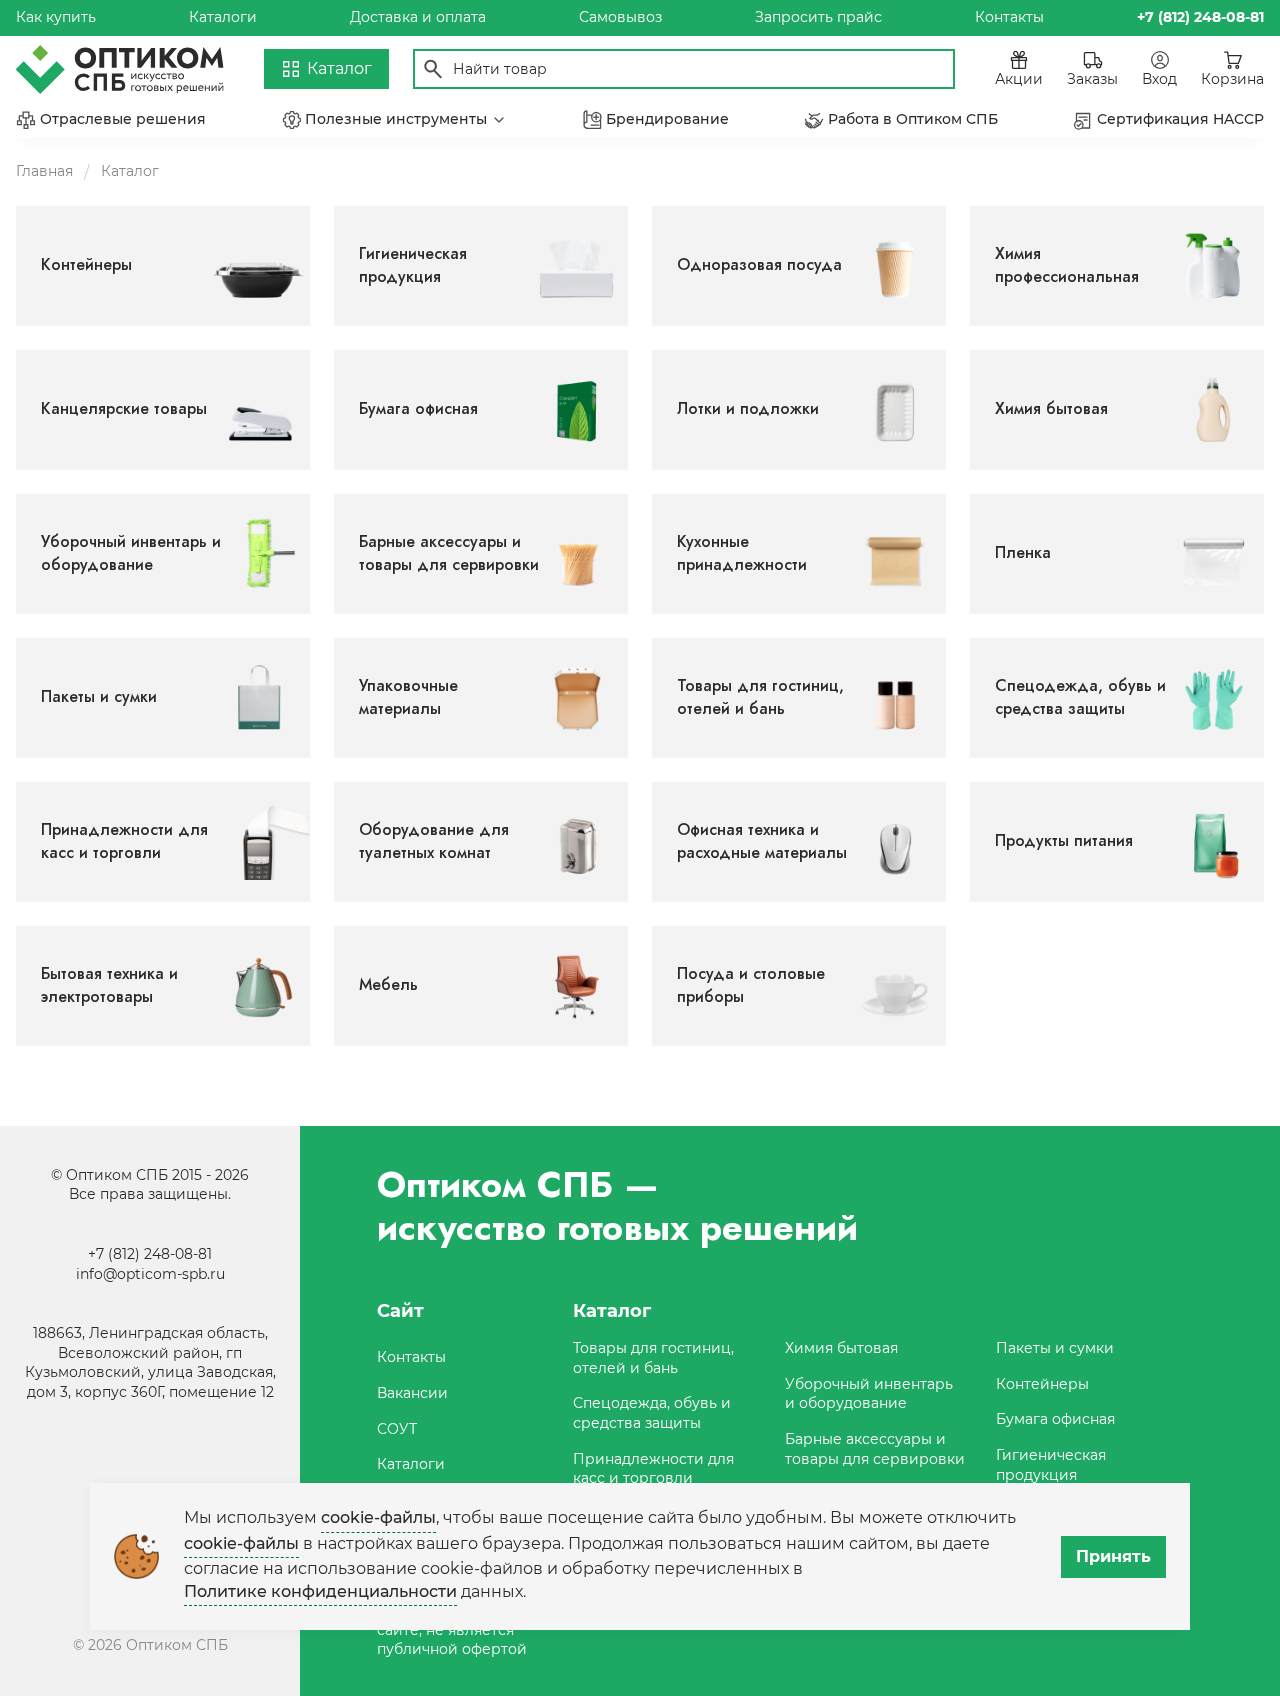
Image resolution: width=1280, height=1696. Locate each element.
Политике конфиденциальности (320, 1591)
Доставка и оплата (418, 17)
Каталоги (223, 17)
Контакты (1009, 17)
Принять (1113, 1556)
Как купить (56, 17)
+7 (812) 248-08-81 (150, 1254)
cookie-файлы (378, 1517)
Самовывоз (620, 17)
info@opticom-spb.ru (150, 1274)
